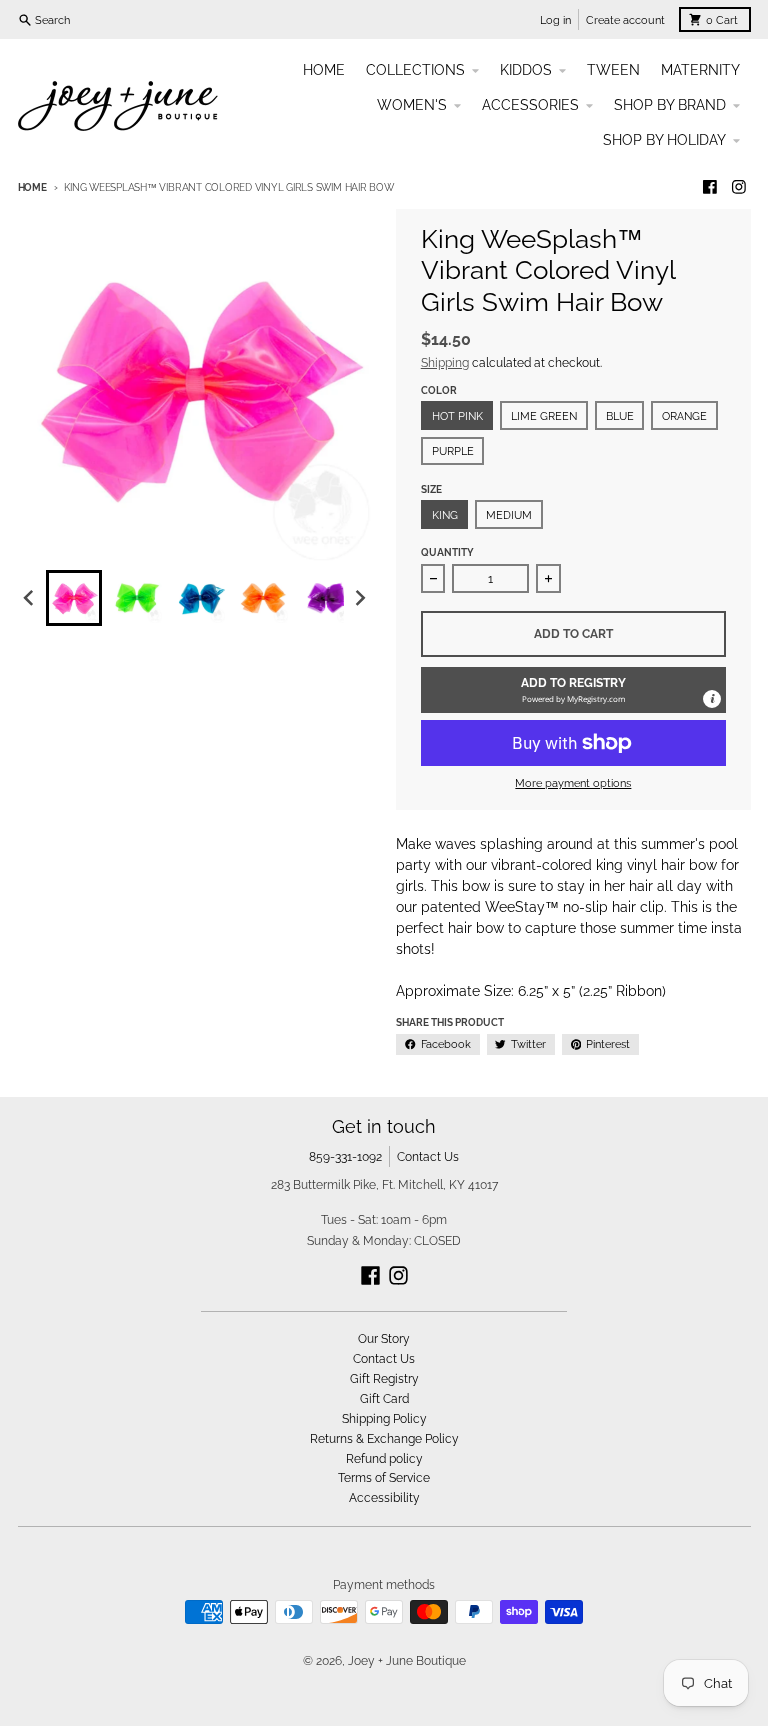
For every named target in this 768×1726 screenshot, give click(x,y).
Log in (555, 20)
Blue (620, 416)
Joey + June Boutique (407, 1660)
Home (32, 187)
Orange (684, 416)
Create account (625, 20)
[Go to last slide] (30, 597)
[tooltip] (712, 699)
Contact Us (428, 1156)
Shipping (445, 362)
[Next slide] (359, 597)
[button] (573, 690)
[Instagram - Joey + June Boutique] (739, 187)
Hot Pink (457, 416)
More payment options (573, 783)
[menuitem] (74, 598)
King (445, 515)
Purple (453, 451)
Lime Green (544, 416)
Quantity (447, 552)
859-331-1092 (345, 1156)
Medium (509, 515)
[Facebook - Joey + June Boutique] (709, 187)
